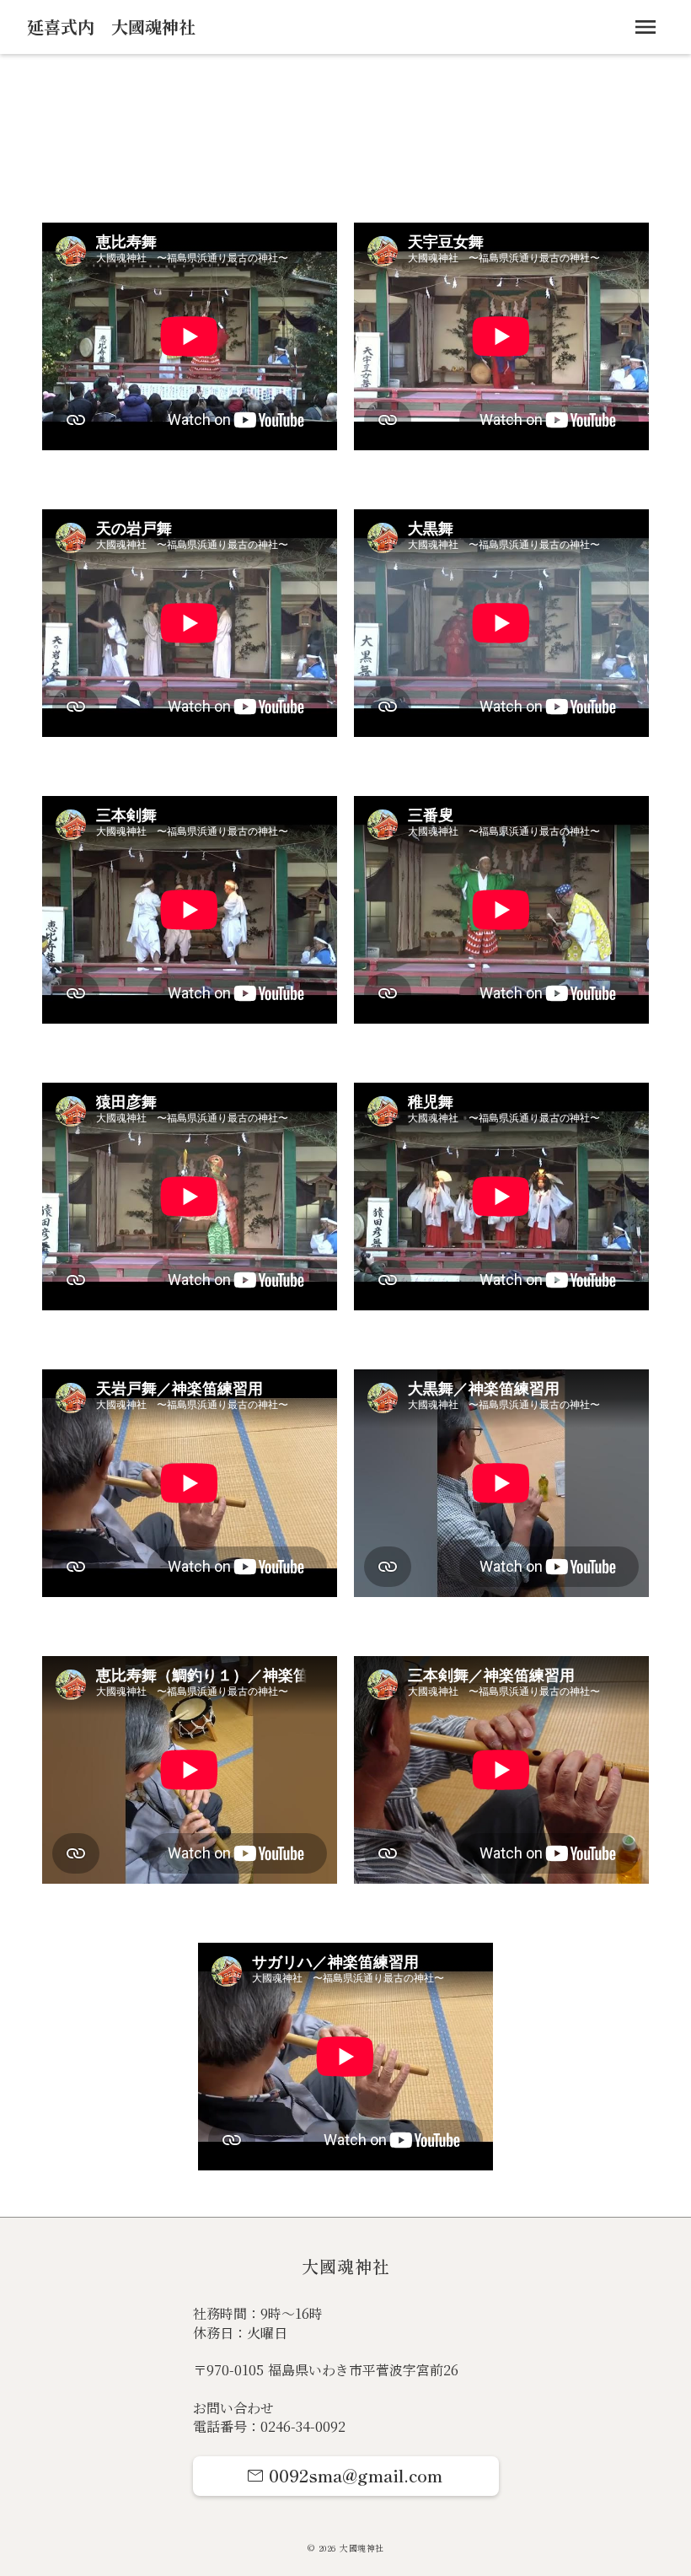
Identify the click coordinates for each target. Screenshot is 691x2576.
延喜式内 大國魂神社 (111, 27)
